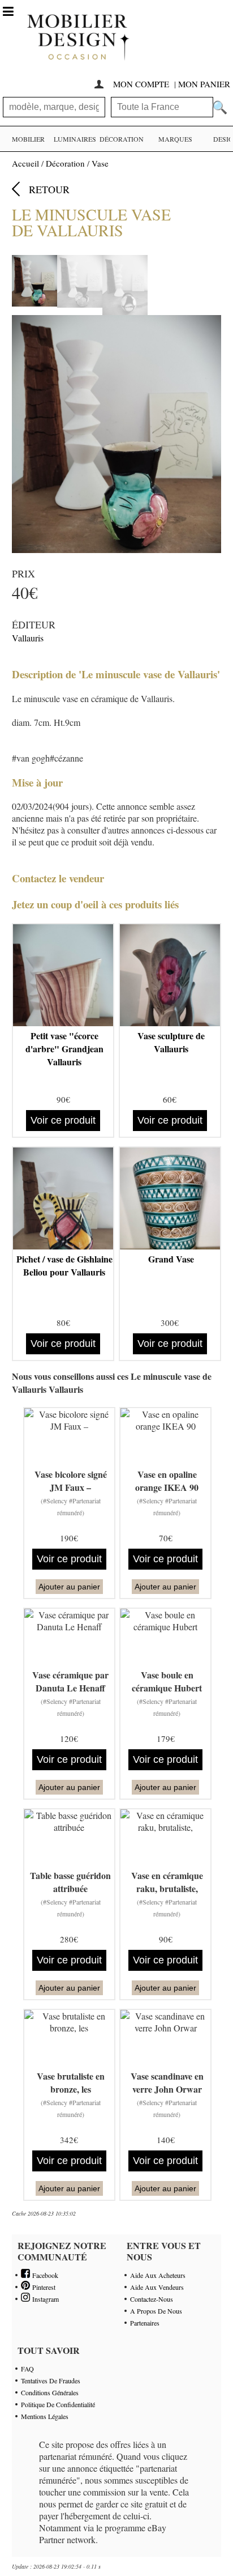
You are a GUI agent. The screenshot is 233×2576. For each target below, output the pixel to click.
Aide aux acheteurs (158, 2275)
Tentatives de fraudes (51, 2381)
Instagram (44, 2299)
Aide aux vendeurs (157, 2287)
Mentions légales (45, 2416)
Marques (175, 139)
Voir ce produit (63, 1120)
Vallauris (28, 638)
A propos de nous (156, 2311)
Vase (100, 163)
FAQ (27, 2369)
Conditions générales (50, 2392)
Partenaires (145, 2323)
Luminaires (75, 139)
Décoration (122, 139)
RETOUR (49, 189)
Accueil (25, 163)
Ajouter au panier (69, 1587)
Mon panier (204, 84)
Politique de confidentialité (58, 2404)
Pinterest (43, 2287)
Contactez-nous (152, 2299)
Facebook (44, 2275)
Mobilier (28, 139)
